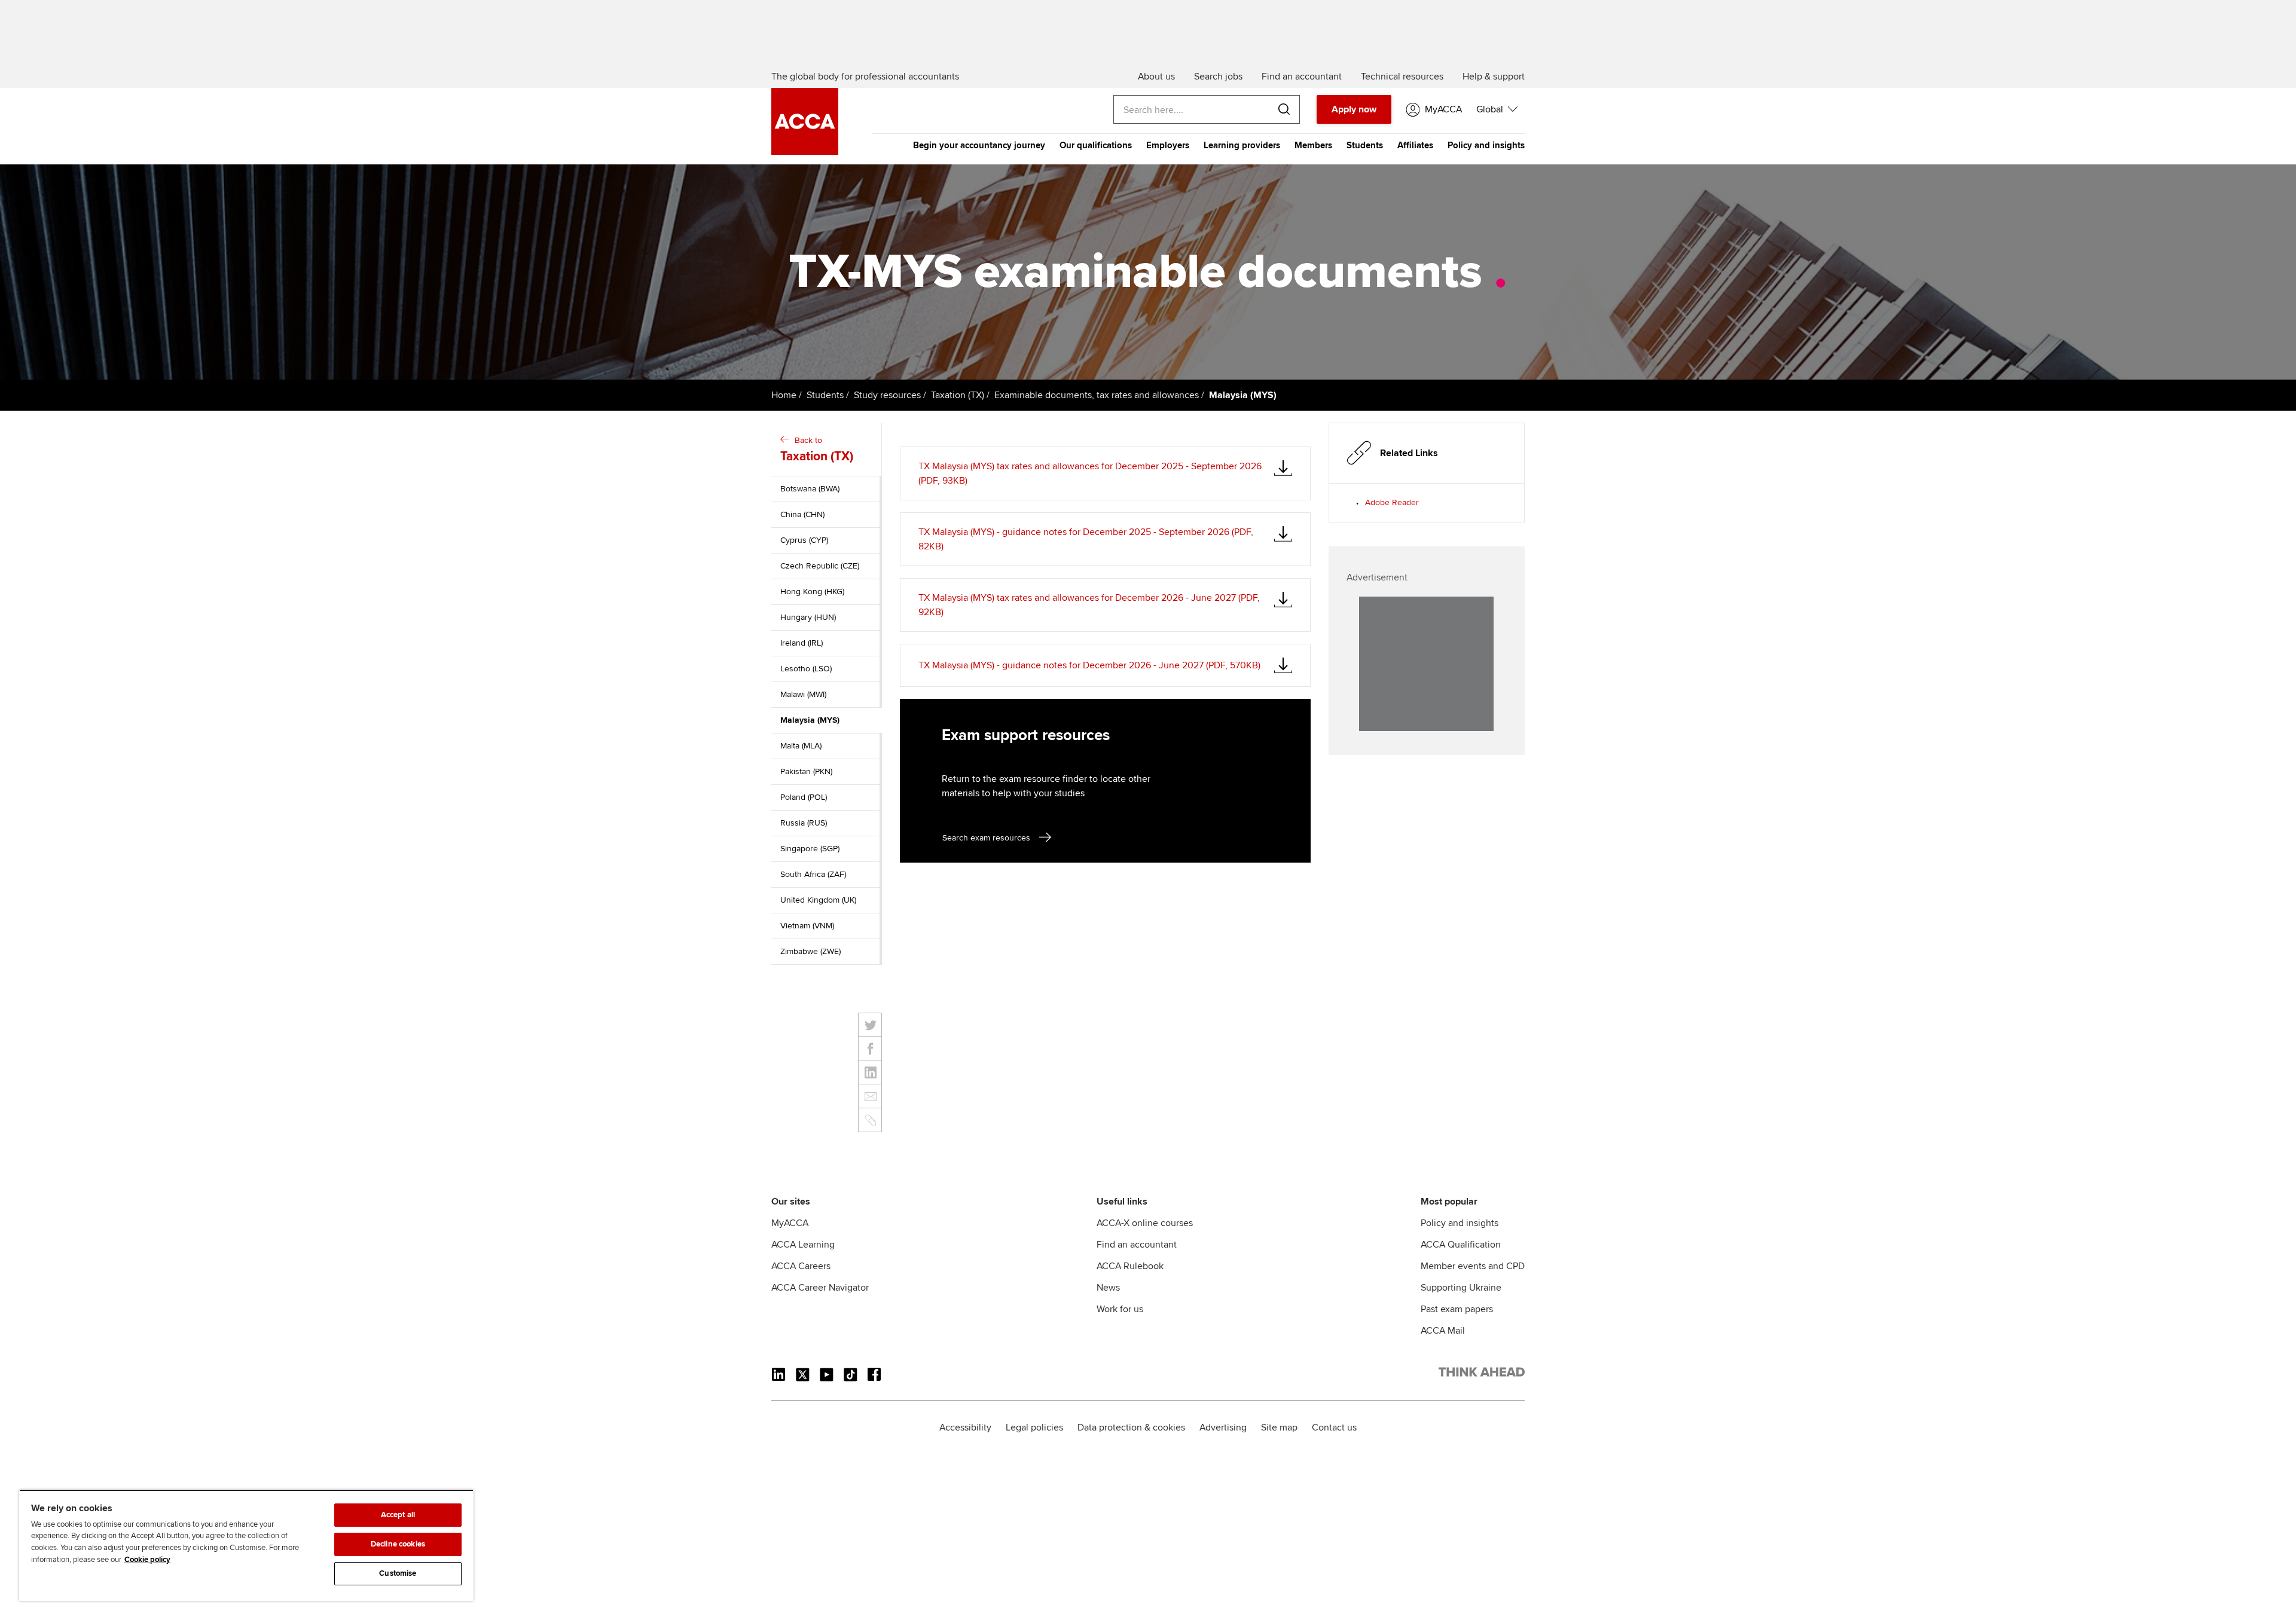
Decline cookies (398, 1544)
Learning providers (1242, 145)
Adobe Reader (1392, 502)
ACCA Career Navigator (820, 1288)
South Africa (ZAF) (813, 874)
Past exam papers (1457, 1309)
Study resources (887, 395)
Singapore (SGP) (810, 849)
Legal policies (1034, 1428)
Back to (817, 450)
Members (1313, 145)
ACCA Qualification (1461, 1245)
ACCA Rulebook (1130, 1266)
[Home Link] (1482, 1374)
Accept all (398, 1515)
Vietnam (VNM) (807, 926)
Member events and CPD (1473, 1266)
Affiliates (1415, 145)
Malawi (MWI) (803, 694)
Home (784, 395)
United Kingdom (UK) (818, 900)
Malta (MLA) (801, 746)
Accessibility (965, 1428)
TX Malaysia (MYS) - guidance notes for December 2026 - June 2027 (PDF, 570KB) (1089, 665)
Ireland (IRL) (802, 643)
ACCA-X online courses (1145, 1223)
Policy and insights (1486, 145)
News (1108, 1288)
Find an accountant (1137, 1245)
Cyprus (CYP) (804, 540)
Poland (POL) (804, 797)
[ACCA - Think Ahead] (805, 152)
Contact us (1334, 1428)
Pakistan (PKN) (806, 771)
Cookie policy (147, 1560)
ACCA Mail (1443, 1331)
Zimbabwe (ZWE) (810, 951)
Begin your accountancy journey (979, 145)
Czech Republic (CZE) (820, 566)
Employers (1168, 145)
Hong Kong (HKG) (812, 592)
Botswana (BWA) (810, 489)
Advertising (1223, 1428)
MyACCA (790, 1223)
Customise (398, 1573)
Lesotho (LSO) (806, 669)
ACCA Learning (803, 1245)
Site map (1279, 1428)
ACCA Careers (801, 1266)
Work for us (1120, 1309)
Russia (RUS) (804, 823)
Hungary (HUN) (808, 617)
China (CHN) (802, 514)
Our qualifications (1096, 145)
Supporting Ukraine (1461, 1288)
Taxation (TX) (958, 395)
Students (1365, 145)
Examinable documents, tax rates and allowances (1097, 395)
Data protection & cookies (1131, 1428)
